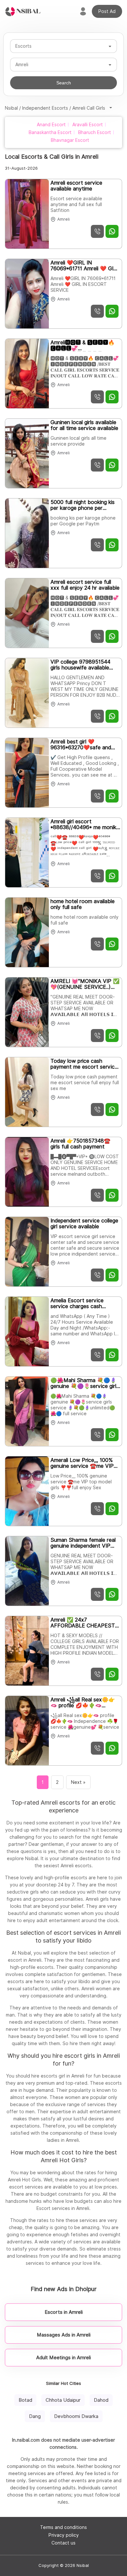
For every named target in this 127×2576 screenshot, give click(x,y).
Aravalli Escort (88, 125)
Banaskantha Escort (50, 132)
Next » (78, 1782)
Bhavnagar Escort (70, 140)
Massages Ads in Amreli (64, 2335)
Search (64, 83)
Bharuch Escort (95, 132)
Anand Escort (51, 125)
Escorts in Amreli (64, 2312)
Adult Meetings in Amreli (63, 2358)
